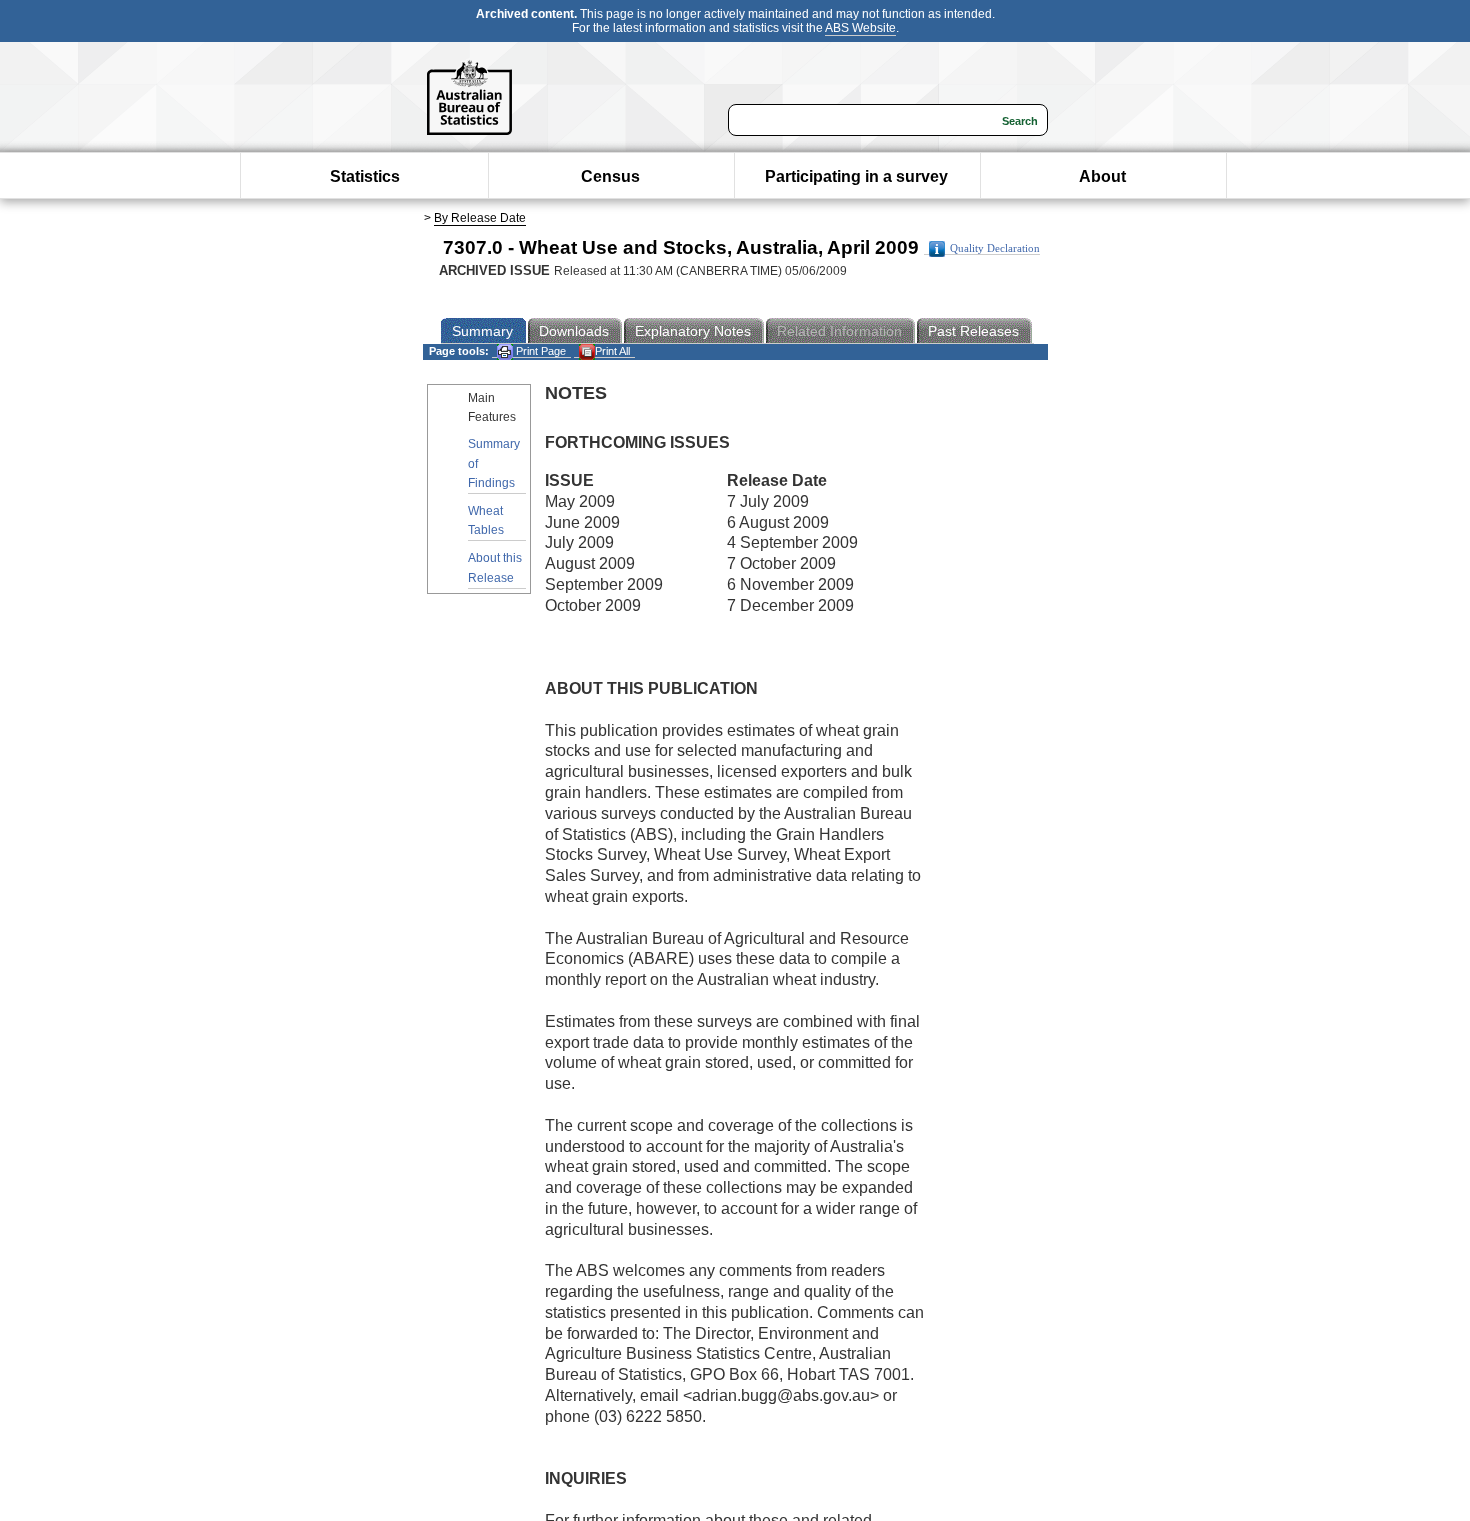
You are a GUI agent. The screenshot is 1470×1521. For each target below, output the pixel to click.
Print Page (539, 351)
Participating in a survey (856, 176)
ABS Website (860, 28)
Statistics (365, 176)
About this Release (495, 567)
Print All (612, 351)
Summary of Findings (494, 463)
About (1102, 176)
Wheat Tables (486, 520)
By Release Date (480, 218)
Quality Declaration (995, 248)
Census (610, 176)
